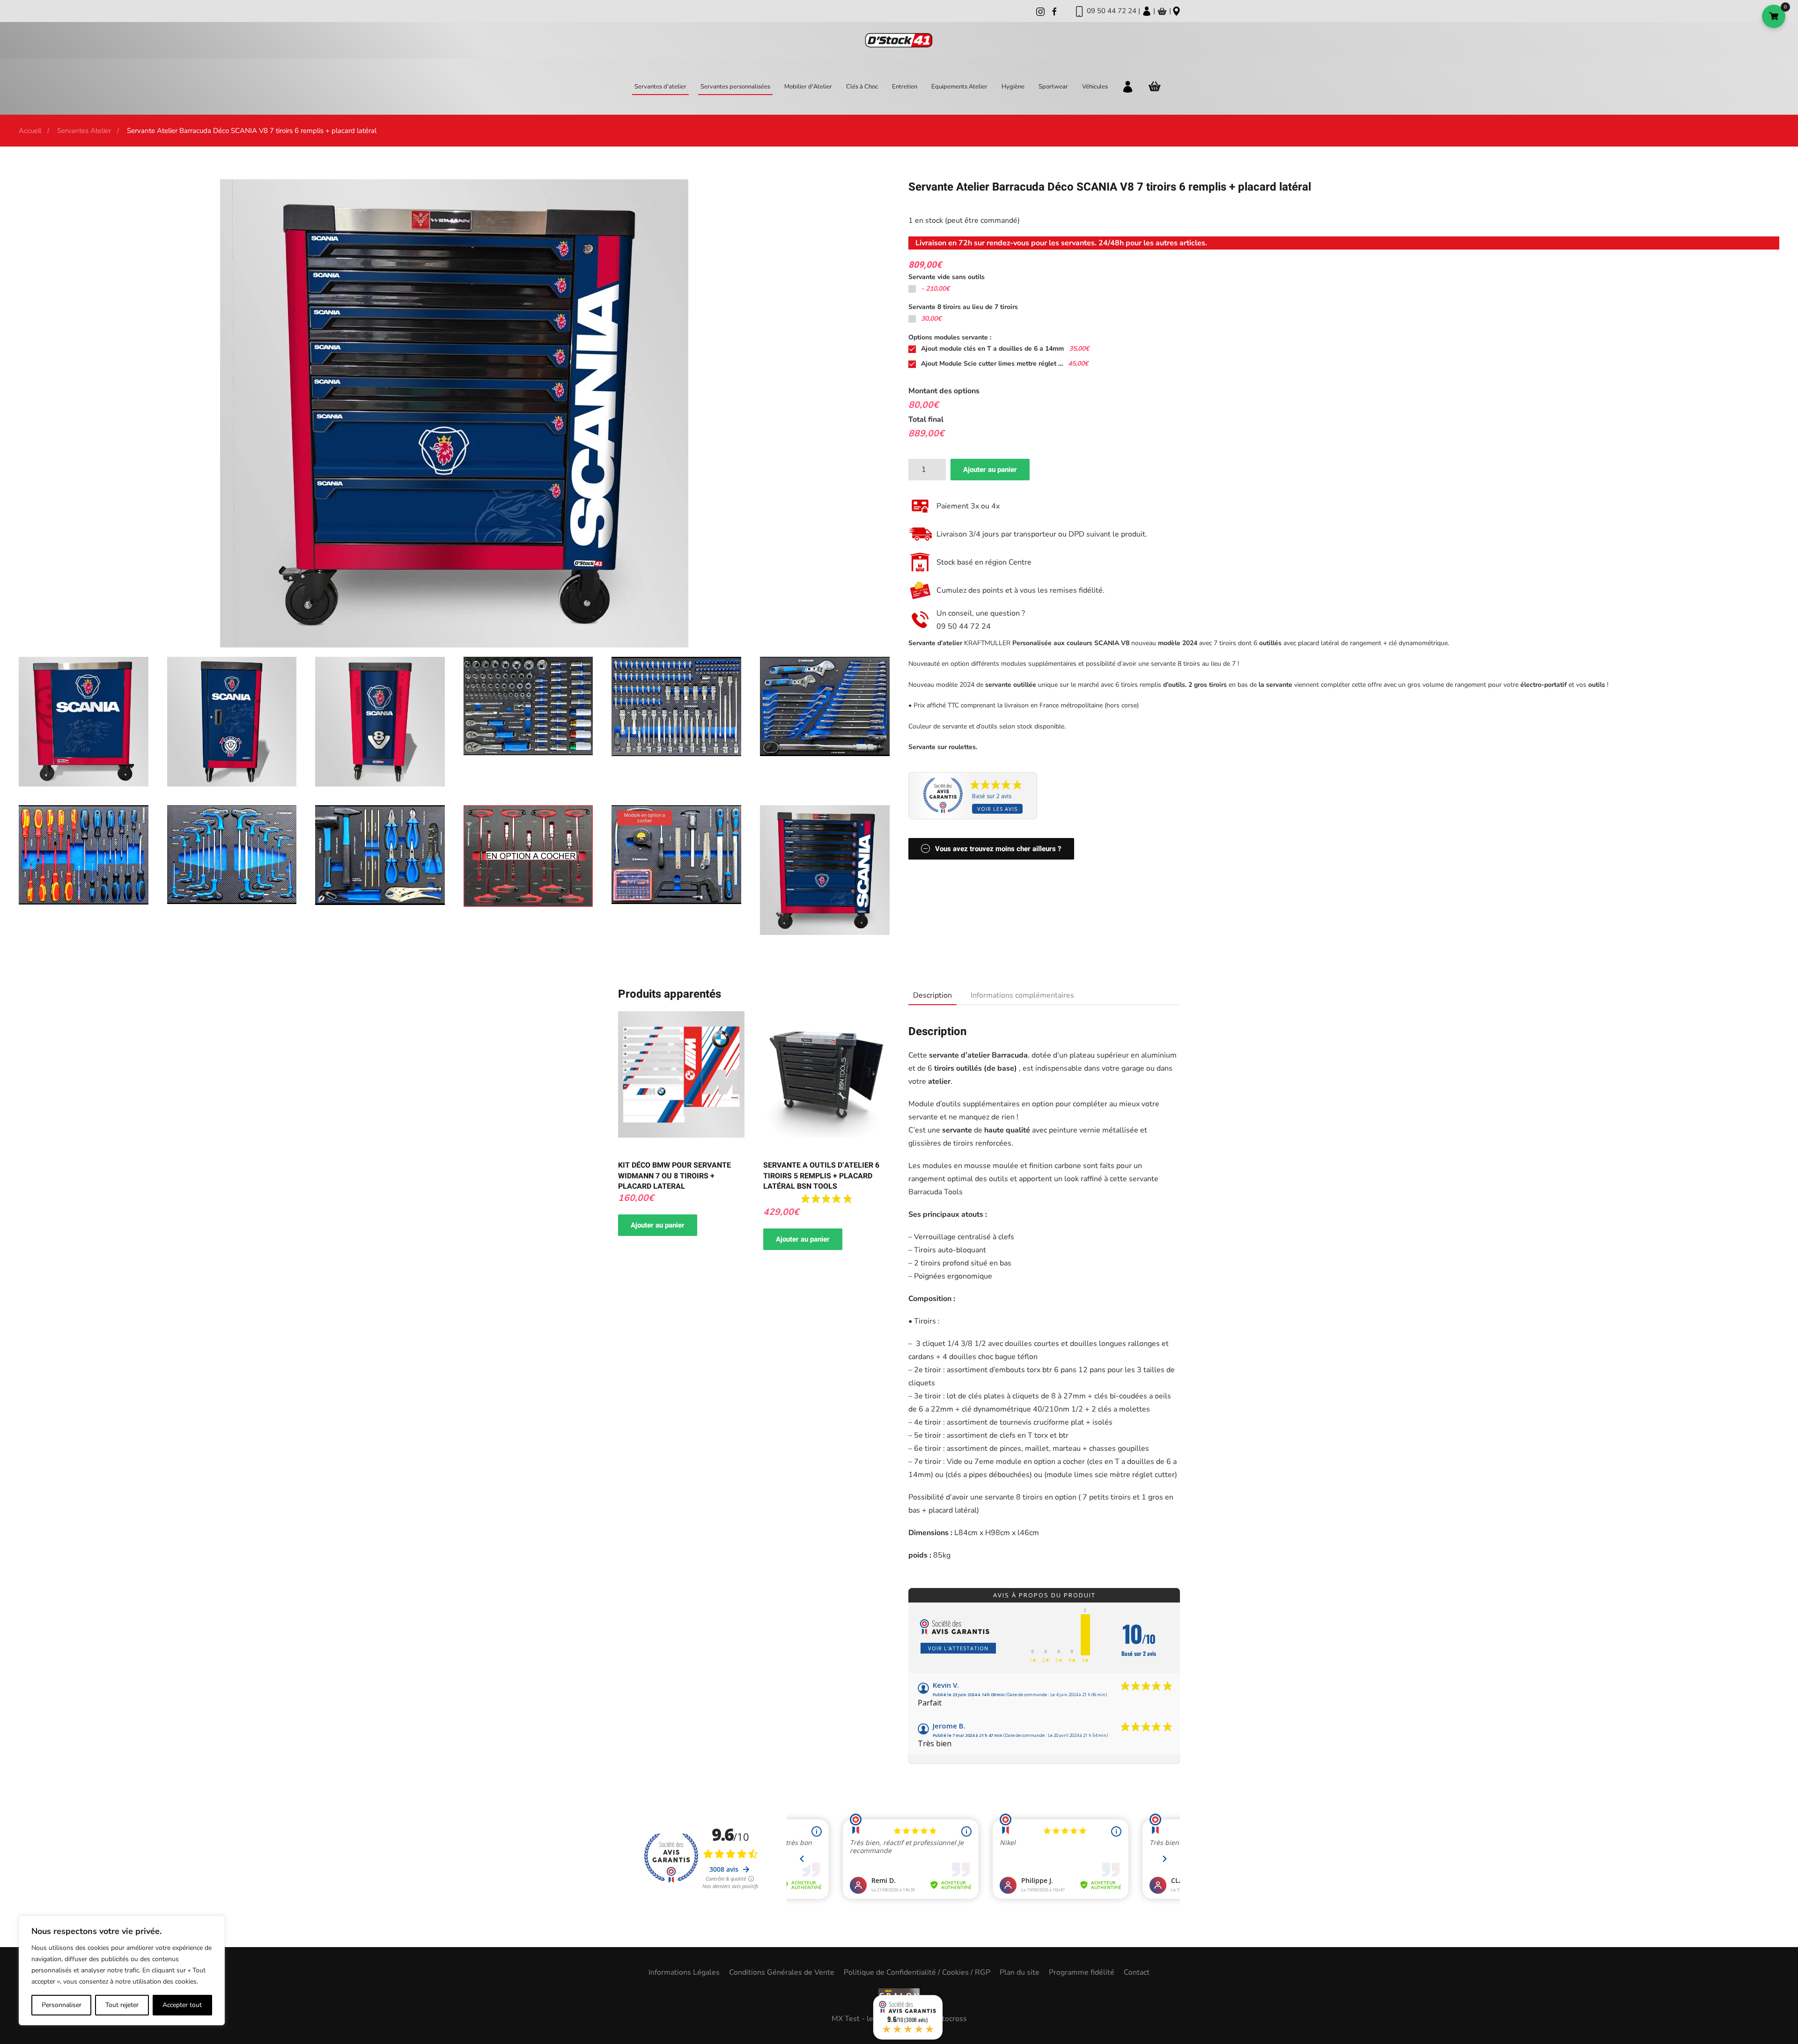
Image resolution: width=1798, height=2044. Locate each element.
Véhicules (1095, 87)
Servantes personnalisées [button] (735, 87)
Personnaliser (62, 2005)
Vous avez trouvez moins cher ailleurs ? (998, 849)
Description (932, 995)
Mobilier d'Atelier (808, 87)
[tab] (928, 996)
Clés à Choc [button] (862, 87)
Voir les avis (997, 809)
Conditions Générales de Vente (782, 1972)
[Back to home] (899, 40)
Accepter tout (182, 2005)
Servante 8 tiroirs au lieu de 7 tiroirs (963, 307)
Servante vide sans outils (947, 277)
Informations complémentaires (1022, 995)
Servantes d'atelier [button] (660, 87)
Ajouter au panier (990, 470)
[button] (84, 721)
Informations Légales (684, 1972)
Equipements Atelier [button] (959, 87)
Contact (1137, 1972)
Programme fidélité (1082, 1972)
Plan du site (1020, 1972)
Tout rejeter (122, 2005)
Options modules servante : (950, 337)
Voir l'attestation (958, 1648)
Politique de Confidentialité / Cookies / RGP (917, 1972)
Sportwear (1053, 87)
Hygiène (1013, 87)
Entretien (905, 87)
